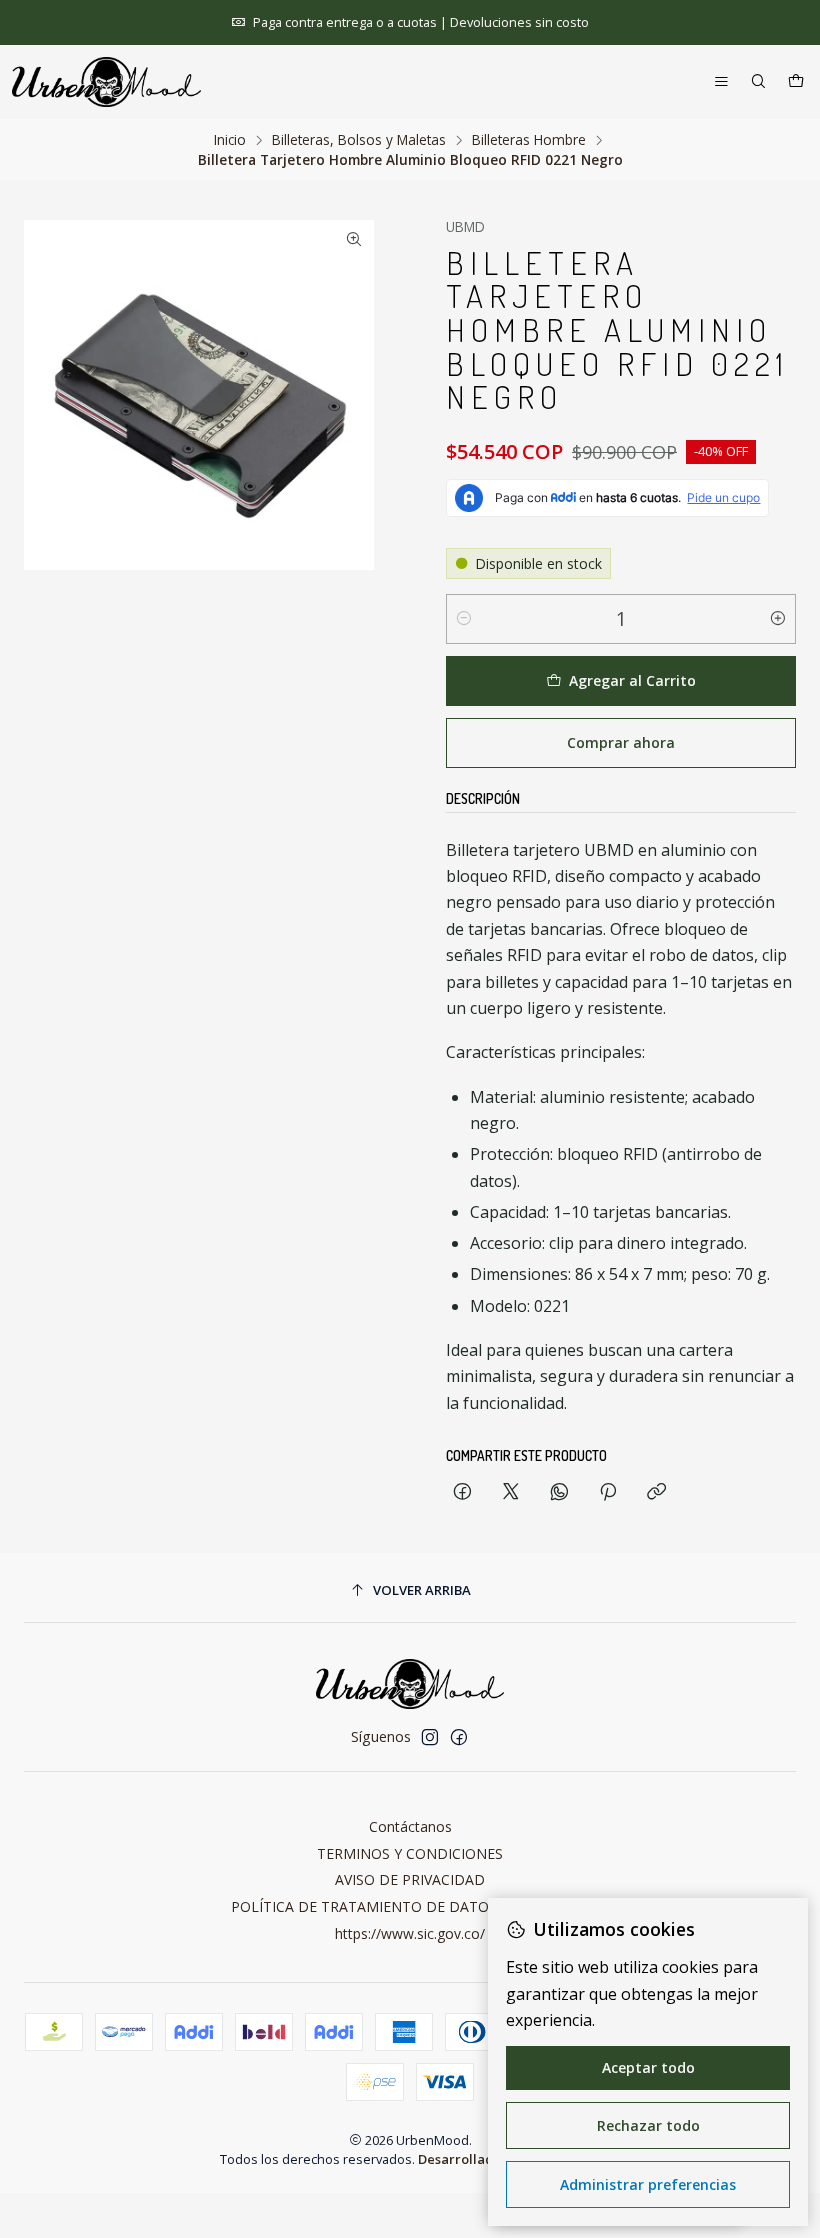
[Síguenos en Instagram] (430, 1737)
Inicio (230, 140)
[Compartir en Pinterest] (608, 1492)
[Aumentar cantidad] (778, 619)
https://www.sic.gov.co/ (410, 1933)
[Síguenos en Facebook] (459, 1737)
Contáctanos (410, 1826)
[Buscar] (758, 82)
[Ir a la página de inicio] (106, 82)
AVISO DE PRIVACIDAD (410, 1879)
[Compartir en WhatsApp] (559, 1492)
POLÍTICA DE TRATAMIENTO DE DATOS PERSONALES (410, 1906)
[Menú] (721, 82)
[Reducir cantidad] (464, 619)
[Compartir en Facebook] (462, 1492)
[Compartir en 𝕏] (511, 1492)
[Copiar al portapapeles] (656, 1492)
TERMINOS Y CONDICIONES (410, 1853)
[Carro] (796, 82)
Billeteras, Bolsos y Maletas (359, 140)
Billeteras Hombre (529, 140)
